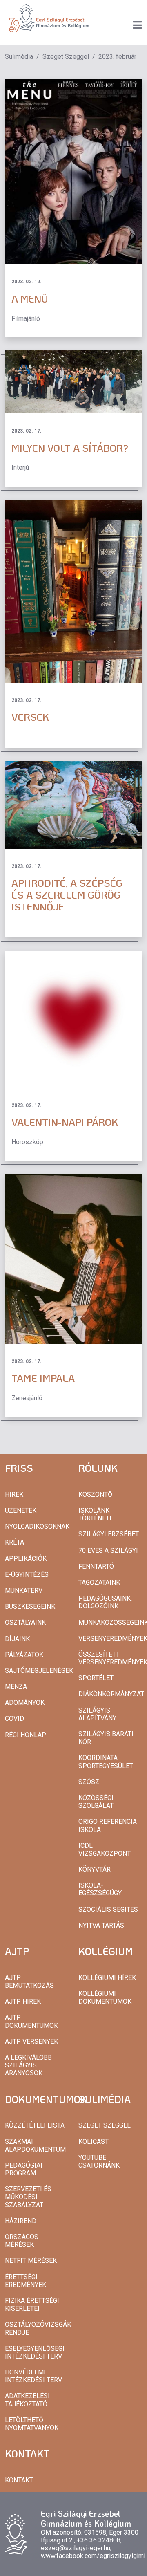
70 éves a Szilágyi (108, 1550)
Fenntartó (96, 1566)
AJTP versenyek (31, 2041)
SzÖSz (89, 1782)
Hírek (14, 1494)
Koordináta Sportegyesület (106, 1762)
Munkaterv (24, 1591)
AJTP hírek (23, 2001)
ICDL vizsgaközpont (105, 1850)
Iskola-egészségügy (100, 1889)
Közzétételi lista (35, 2125)
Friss (19, 1468)
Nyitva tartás (101, 1925)
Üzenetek (21, 1510)
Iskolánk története (96, 1514)
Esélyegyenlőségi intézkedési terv (35, 2352)
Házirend (21, 2221)
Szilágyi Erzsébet (109, 1534)
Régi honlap (26, 1735)
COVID (14, 1718)
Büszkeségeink (30, 1606)
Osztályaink (25, 1622)
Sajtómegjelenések (39, 1671)
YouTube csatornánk (99, 2161)
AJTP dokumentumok (31, 2021)
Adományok (25, 1703)
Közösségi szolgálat (96, 1802)
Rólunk (98, 1468)
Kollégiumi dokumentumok (105, 1998)
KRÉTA (14, 1542)
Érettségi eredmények (26, 2281)
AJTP (17, 1951)
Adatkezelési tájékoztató (27, 2400)
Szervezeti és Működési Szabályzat (28, 2197)
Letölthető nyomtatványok (32, 2424)
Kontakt (27, 2454)
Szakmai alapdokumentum (35, 2146)
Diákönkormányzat (111, 1694)
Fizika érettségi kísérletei (32, 2305)
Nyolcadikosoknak (37, 1526)
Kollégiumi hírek (107, 1978)
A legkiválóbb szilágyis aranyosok (28, 2065)
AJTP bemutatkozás (29, 1982)
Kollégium (106, 1951)
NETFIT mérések (31, 2261)
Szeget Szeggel (66, 57)
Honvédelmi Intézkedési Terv (33, 2376)
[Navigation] (137, 25)
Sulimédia (19, 57)
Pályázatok (24, 1655)
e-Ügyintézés (27, 1575)
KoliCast (94, 2142)
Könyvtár (95, 1869)
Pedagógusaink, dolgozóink (105, 1602)
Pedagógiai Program (24, 2169)
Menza (16, 1687)
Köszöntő (95, 1494)
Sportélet (96, 1678)
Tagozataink (99, 1582)
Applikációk (26, 1559)
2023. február (117, 57)
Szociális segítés (108, 1909)
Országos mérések (22, 2241)
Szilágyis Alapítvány (97, 1714)
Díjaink (17, 1639)
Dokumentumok (46, 2099)
